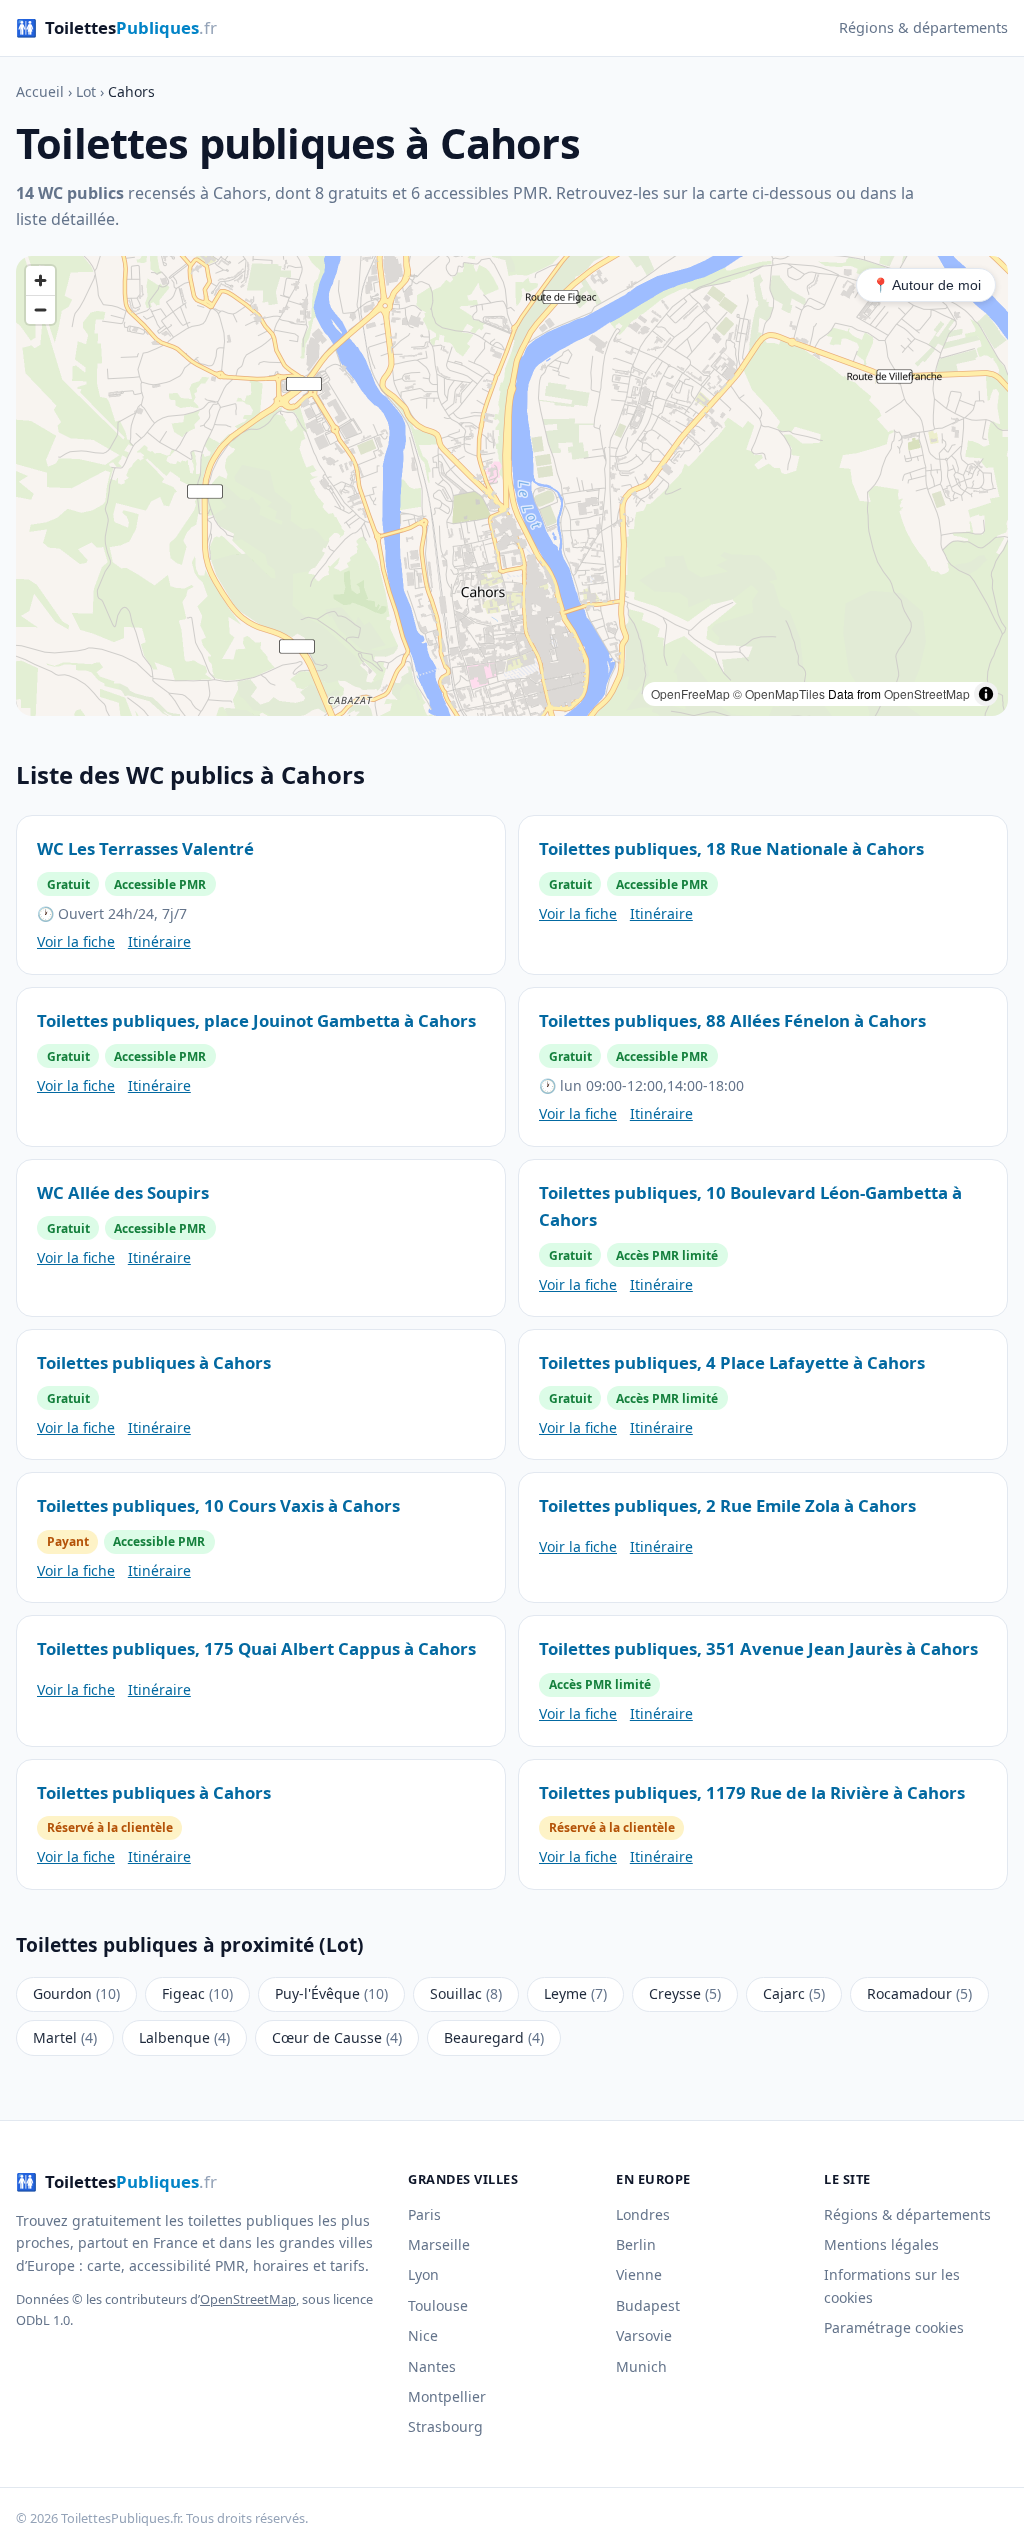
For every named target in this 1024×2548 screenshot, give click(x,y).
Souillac (466, 1993)
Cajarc (794, 1993)
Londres (643, 2214)
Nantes (432, 2366)
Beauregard (494, 2037)
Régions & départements (923, 27)
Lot (86, 91)
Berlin (636, 2244)
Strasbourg (445, 2426)
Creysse (685, 1993)
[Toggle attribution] (986, 694)
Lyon (423, 2274)
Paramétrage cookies (894, 2327)
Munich (641, 2366)
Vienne (639, 2274)
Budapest (648, 2305)
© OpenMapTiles (779, 693)
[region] (512, 486)
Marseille (439, 2244)
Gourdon (76, 1993)
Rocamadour (919, 1993)
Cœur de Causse (337, 2037)
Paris (424, 2214)
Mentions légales (881, 2244)
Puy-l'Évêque (331, 1993)
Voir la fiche (76, 941)
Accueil (40, 91)
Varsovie (644, 2335)
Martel (65, 2037)
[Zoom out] (40, 309)
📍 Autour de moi (926, 285)
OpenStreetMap (927, 693)
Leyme (575, 1993)
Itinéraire (159, 941)
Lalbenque (184, 2037)
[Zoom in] (40, 280)
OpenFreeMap (690, 693)
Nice (423, 2335)
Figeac (197, 1993)
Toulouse (438, 2305)
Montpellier (447, 2396)
